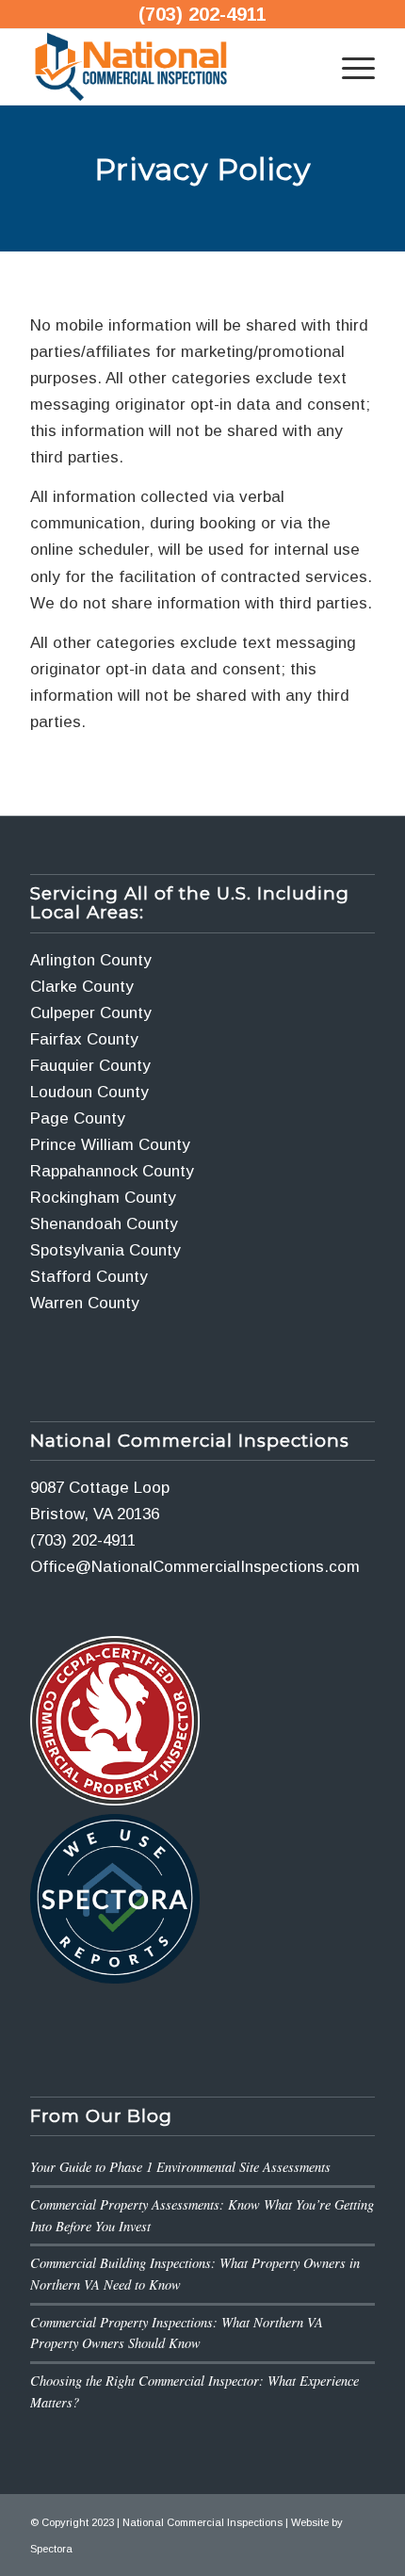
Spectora (51, 2549)
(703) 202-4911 (202, 14)
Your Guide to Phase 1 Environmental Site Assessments (180, 2167)
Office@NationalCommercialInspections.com (195, 1567)
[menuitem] (349, 67)
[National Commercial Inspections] (168, 67)
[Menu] (349, 67)
